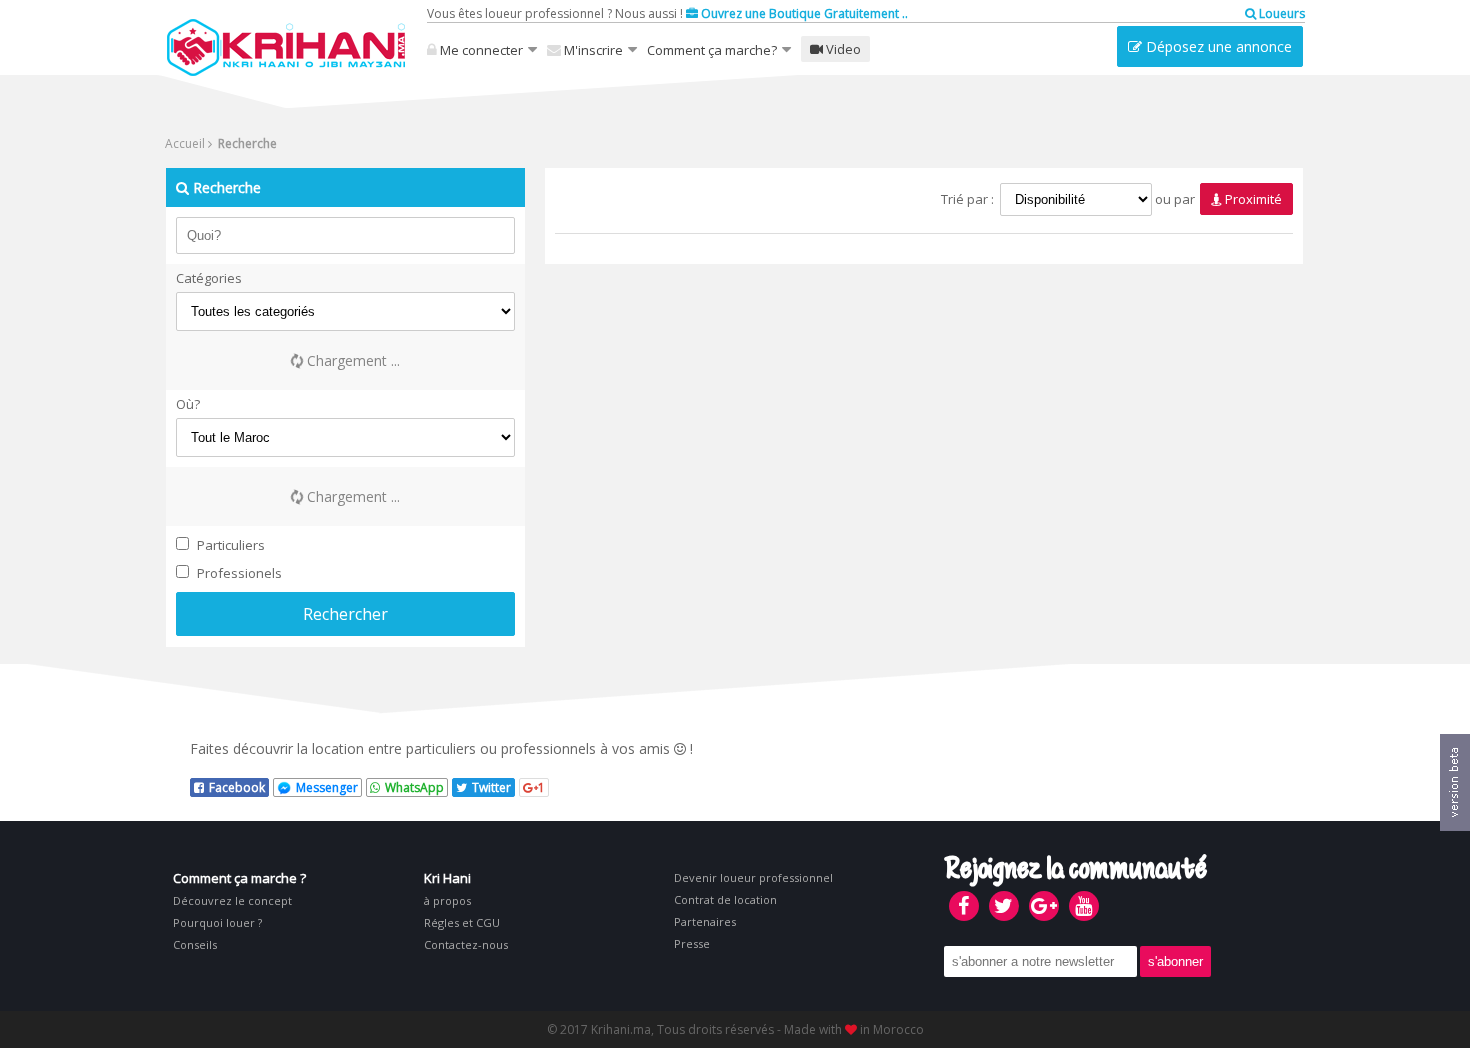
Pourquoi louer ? (217, 922)
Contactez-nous (466, 944)
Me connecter (480, 50)
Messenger (327, 787)
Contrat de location (725, 899)
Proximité (1252, 199)
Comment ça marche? (712, 50)
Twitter (491, 787)
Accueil (185, 143)
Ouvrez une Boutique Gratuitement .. (803, 13)
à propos (447, 900)
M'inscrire (592, 50)
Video (842, 49)
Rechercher (345, 614)
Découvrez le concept (232, 900)
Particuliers (229, 545)
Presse (692, 943)
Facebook (237, 787)
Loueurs (1280, 13)
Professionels (238, 573)
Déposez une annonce (1217, 46)
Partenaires (705, 921)
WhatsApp (414, 787)
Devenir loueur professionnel (753, 877)
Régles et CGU (462, 922)
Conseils (195, 944)
